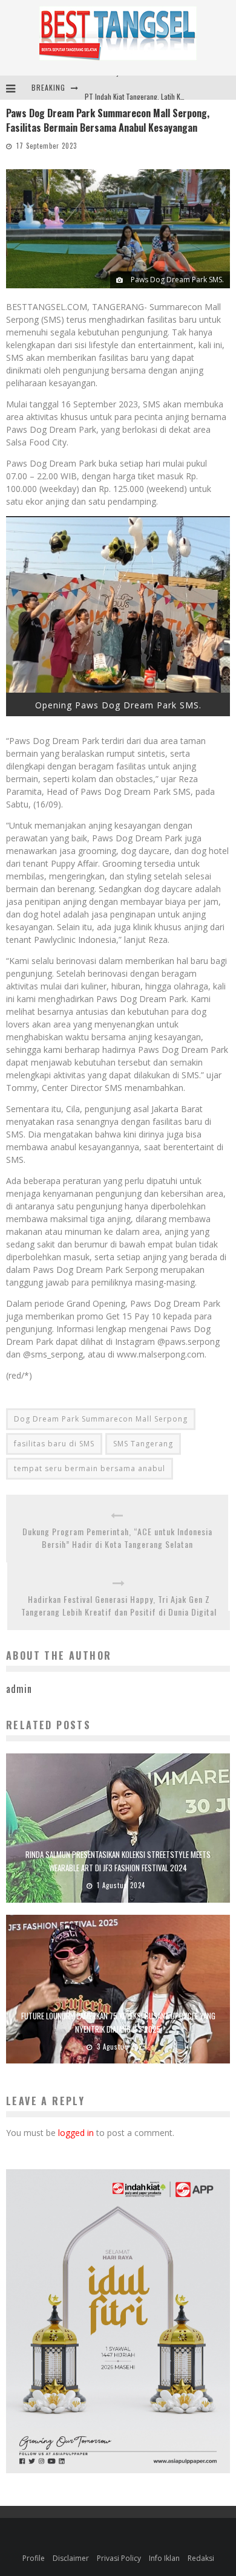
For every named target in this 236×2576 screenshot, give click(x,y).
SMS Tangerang (143, 1444)
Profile (34, 2558)
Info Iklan (164, 2558)
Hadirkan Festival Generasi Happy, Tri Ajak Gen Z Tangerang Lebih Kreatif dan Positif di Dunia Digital (119, 1605)
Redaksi (201, 2558)
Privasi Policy (119, 2558)
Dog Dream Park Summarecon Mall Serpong (101, 1419)
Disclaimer (71, 2558)
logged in (76, 2133)
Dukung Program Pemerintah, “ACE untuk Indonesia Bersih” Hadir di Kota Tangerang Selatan (117, 1538)
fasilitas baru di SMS (54, 1444)
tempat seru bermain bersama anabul (90, 1468)
